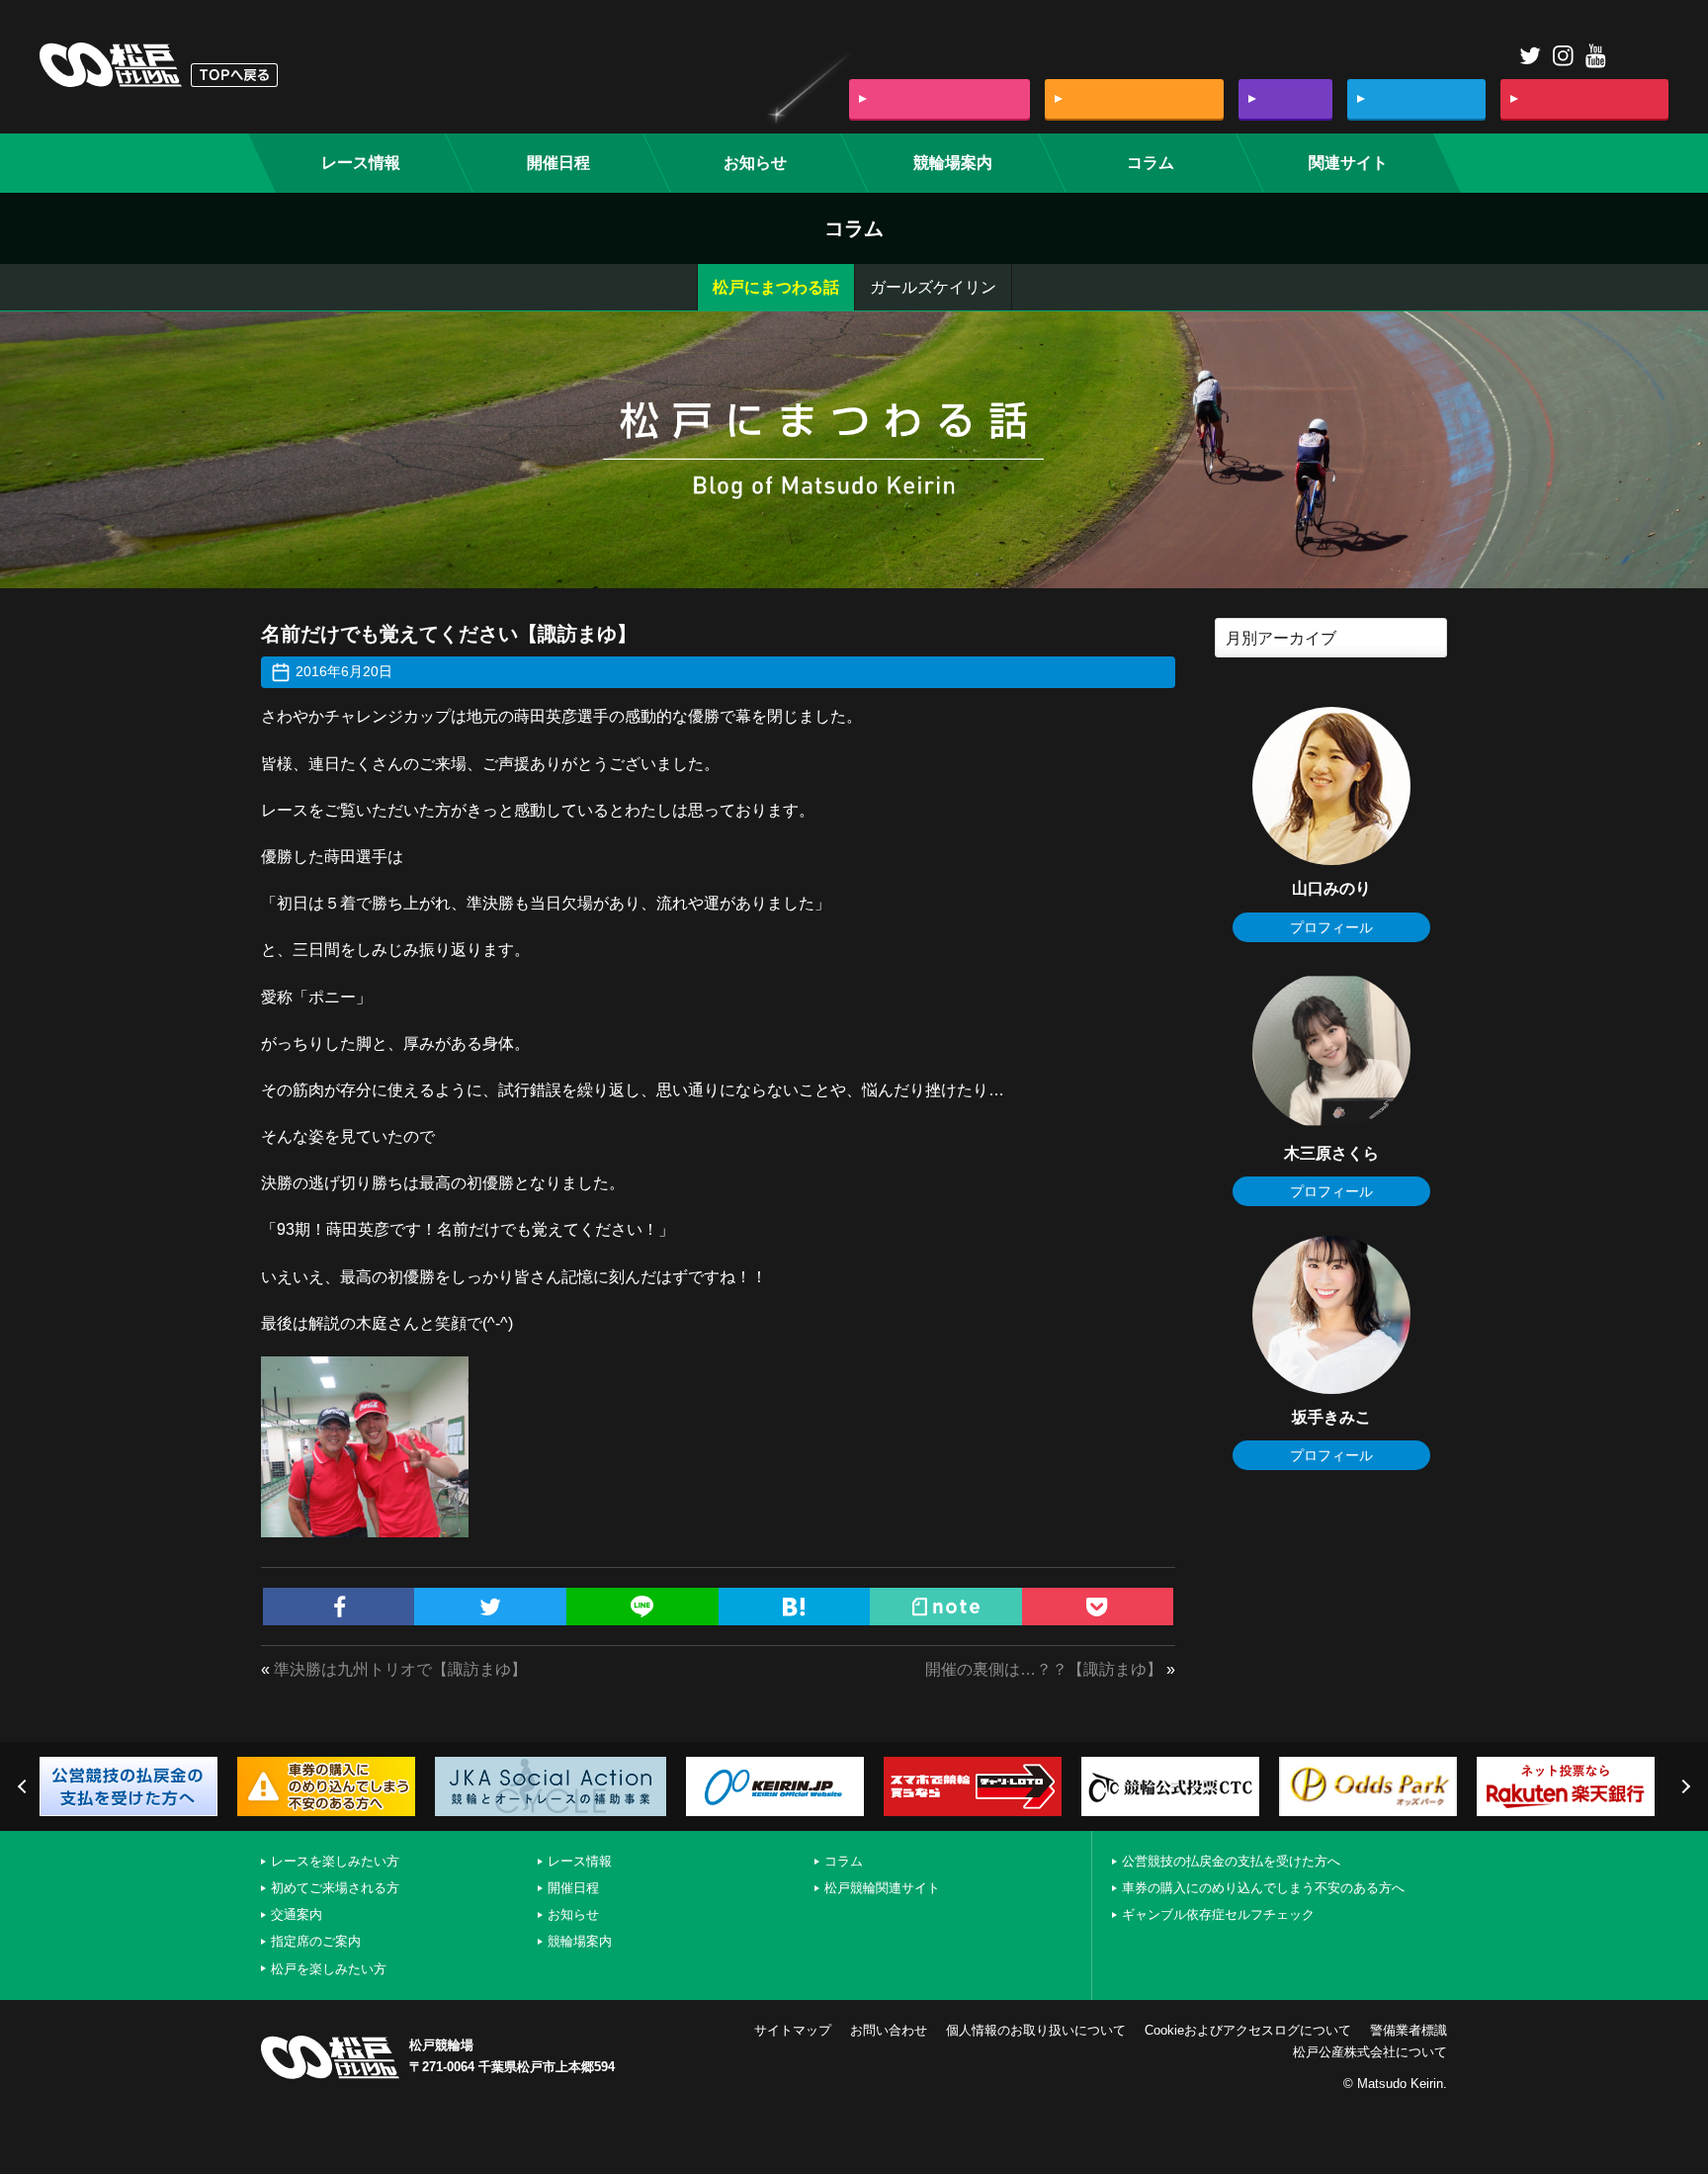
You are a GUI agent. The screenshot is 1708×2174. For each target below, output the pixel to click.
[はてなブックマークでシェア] (795, 1607)
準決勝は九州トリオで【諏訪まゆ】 (400, 1669)
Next (1683, 1786)
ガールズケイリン (933, 287)
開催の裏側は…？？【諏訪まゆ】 (1044, 1669)
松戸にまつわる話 (776, 287)
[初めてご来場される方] (1134, 99)
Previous (25, 1786)
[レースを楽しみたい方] (939, 99)
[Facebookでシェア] (339, 1607)
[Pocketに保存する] (1098, 1607)
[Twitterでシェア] (490, 1607)
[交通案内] (1285, 99)
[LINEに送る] (642, 1607)
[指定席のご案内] (1416, 99)
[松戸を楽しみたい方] (1584, 99)
